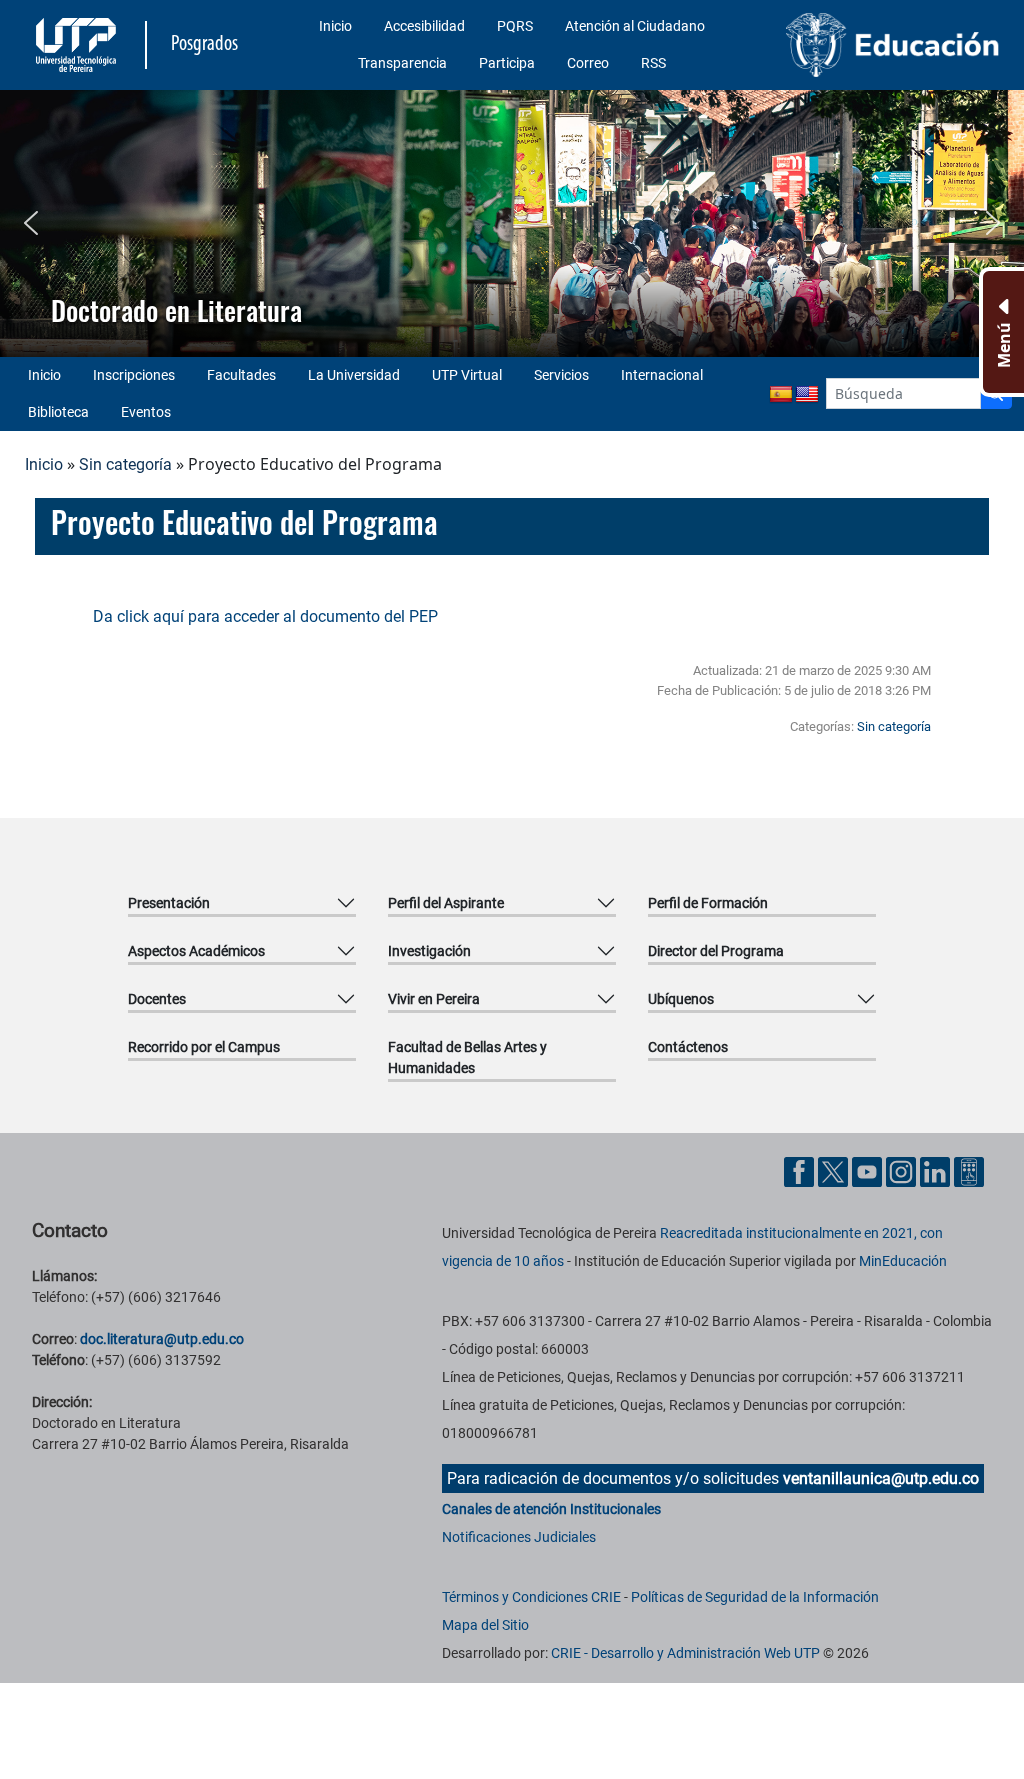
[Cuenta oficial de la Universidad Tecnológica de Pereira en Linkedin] (937, 1170)
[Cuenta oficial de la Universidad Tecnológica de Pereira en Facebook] (801, 1170)
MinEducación (903, 1261)
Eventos (146, 412)
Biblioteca (58, 412)
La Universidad (354, 375)
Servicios (561, 375)
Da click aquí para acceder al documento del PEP (265, 616)
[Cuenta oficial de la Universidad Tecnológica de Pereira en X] (835, 1170)
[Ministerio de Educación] (893, 45)
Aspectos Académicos (196, 951)
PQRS (515, 26)
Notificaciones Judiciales (519, 1537)
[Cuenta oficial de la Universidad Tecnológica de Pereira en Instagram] (903, 1170)
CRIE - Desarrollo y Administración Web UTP (685, 1653)
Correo (588, 63)
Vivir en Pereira (434, 999)
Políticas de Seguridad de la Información (755, 1597)
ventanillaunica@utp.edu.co (881, 1478)
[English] (807, 395)
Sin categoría (125, 464)
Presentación (169, 903)
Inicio (335, 26)
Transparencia (402, 63)
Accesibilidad (424, 26)
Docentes (157, 999)
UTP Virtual (467, 375)
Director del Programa (716, 951)
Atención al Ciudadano (635, 26)
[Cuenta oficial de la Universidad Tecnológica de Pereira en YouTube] (869, 1170)
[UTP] (78, 45)
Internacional (662, 375)
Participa (507, 63)
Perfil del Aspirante (446, 903)
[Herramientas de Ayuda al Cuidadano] (969, 1170)
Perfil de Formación (708, 903)
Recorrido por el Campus (204, 1047)
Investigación (429, 951)
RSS (653, 63)
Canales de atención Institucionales (551, 1509)
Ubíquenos (681, 999)
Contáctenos (688, 1047)
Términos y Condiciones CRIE (531, 1597)
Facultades (241, 375)
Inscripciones (134, 375)
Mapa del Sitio (485, 1625)
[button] (31, 223)
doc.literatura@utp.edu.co (162, 1339)
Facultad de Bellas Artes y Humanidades (467, 1057)
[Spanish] (781, 395)
